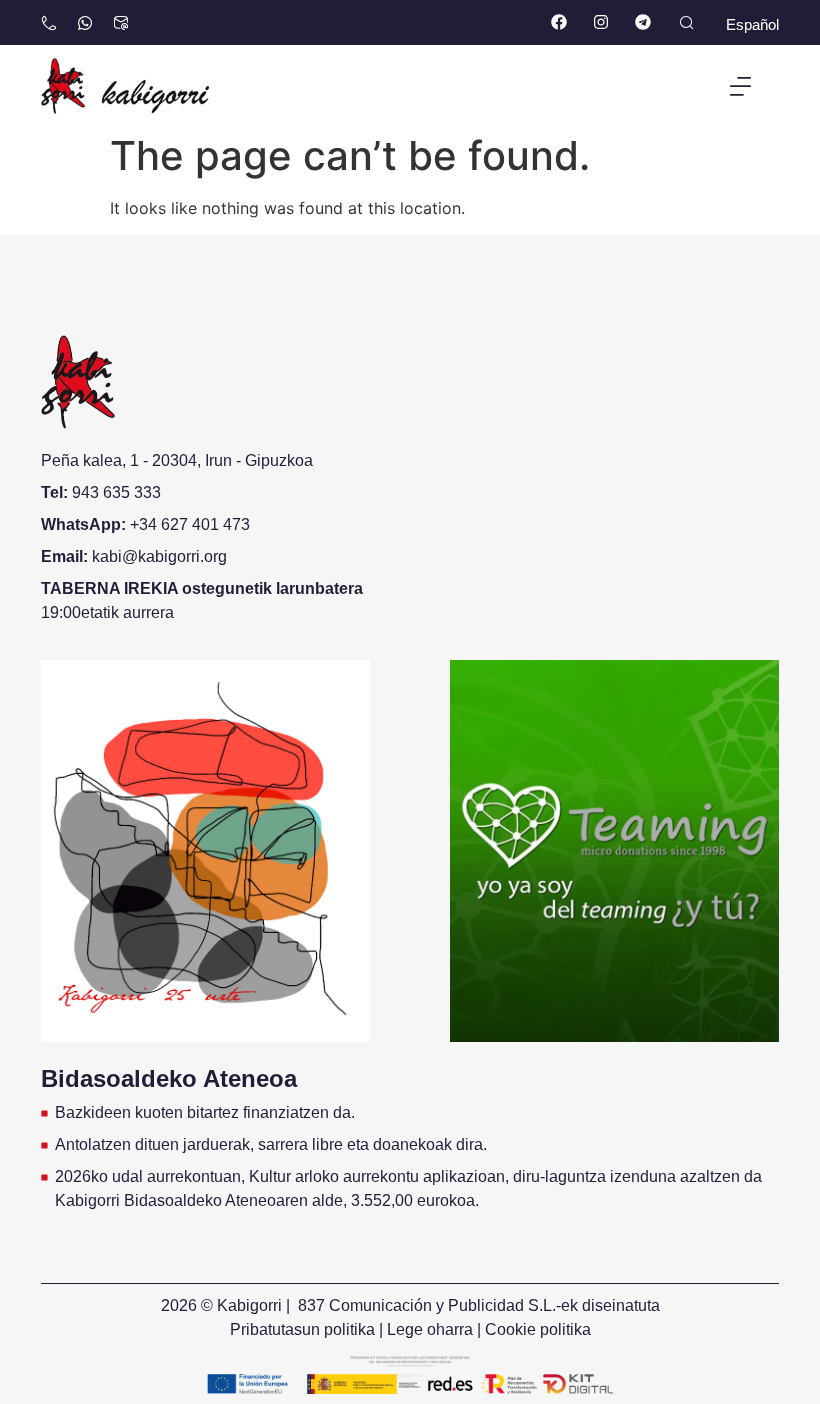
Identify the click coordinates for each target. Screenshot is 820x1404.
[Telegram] (642, 22)
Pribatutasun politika (302, 1329)
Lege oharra (430, 1329)
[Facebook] (559, 22)
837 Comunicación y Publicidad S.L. (427, 1305)
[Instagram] (600, 22)
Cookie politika (538, 1329)
